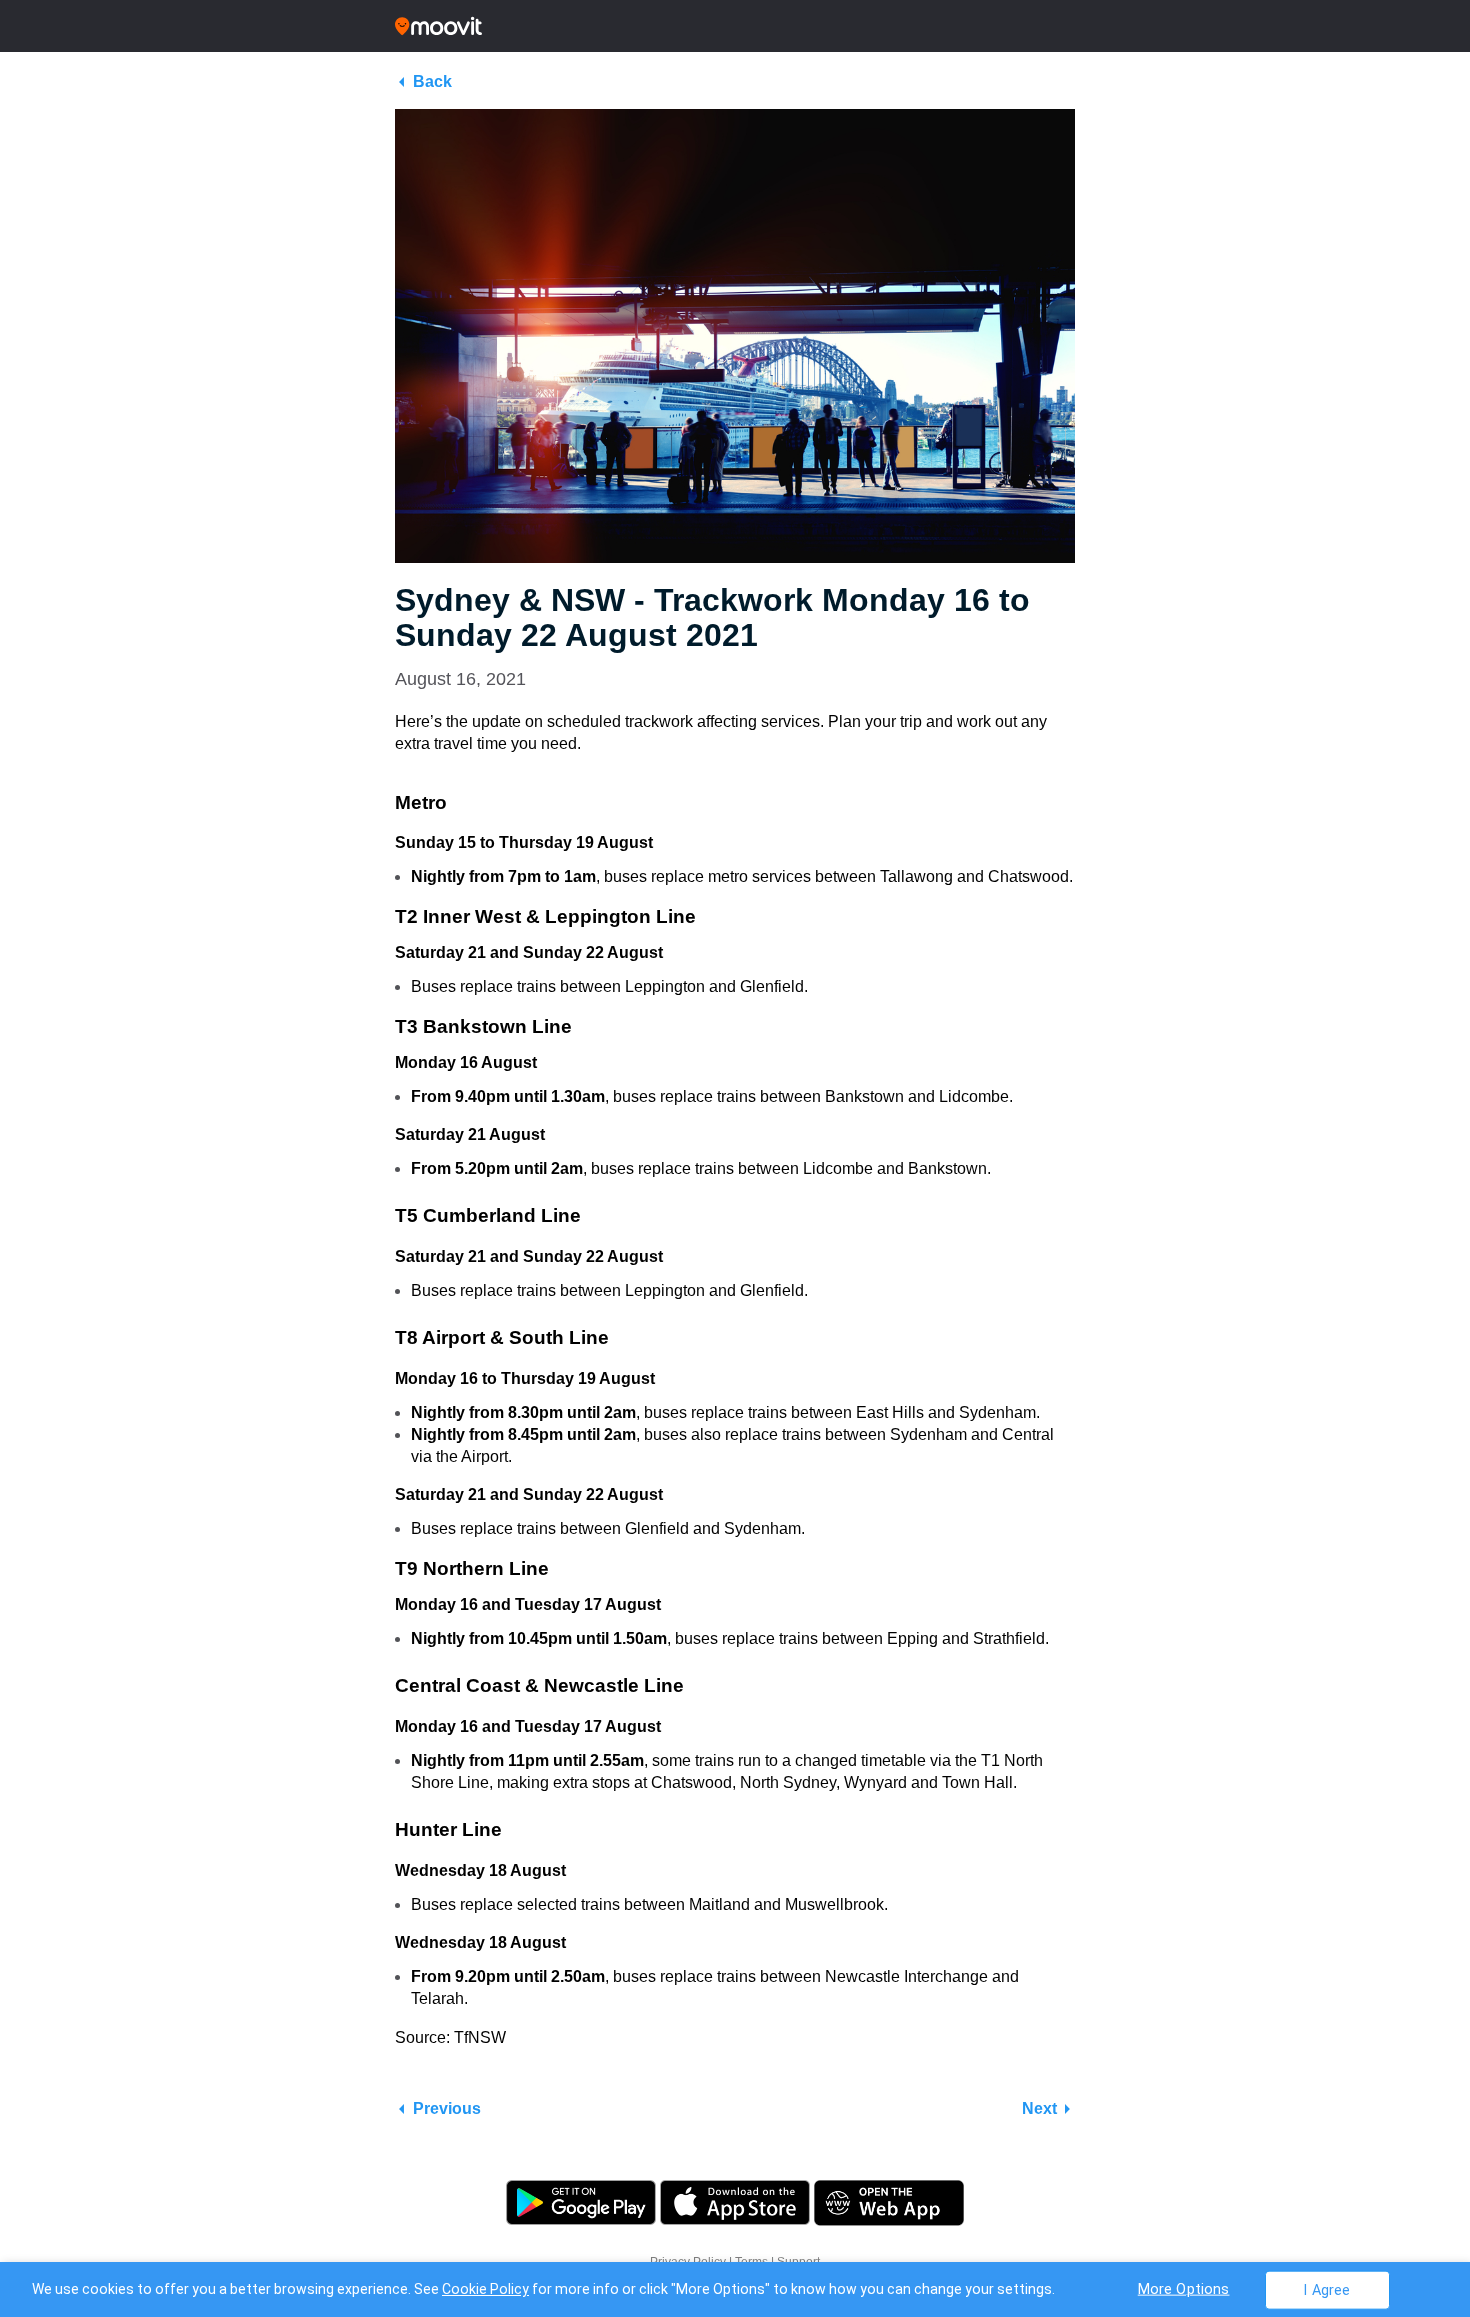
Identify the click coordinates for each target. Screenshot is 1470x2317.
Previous (447, 2108)
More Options (1184, 2288)
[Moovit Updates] (735, 26)
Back (432, 81)
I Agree (1326, 2289)
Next (1039, 2108)
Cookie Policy (485, 2289)
